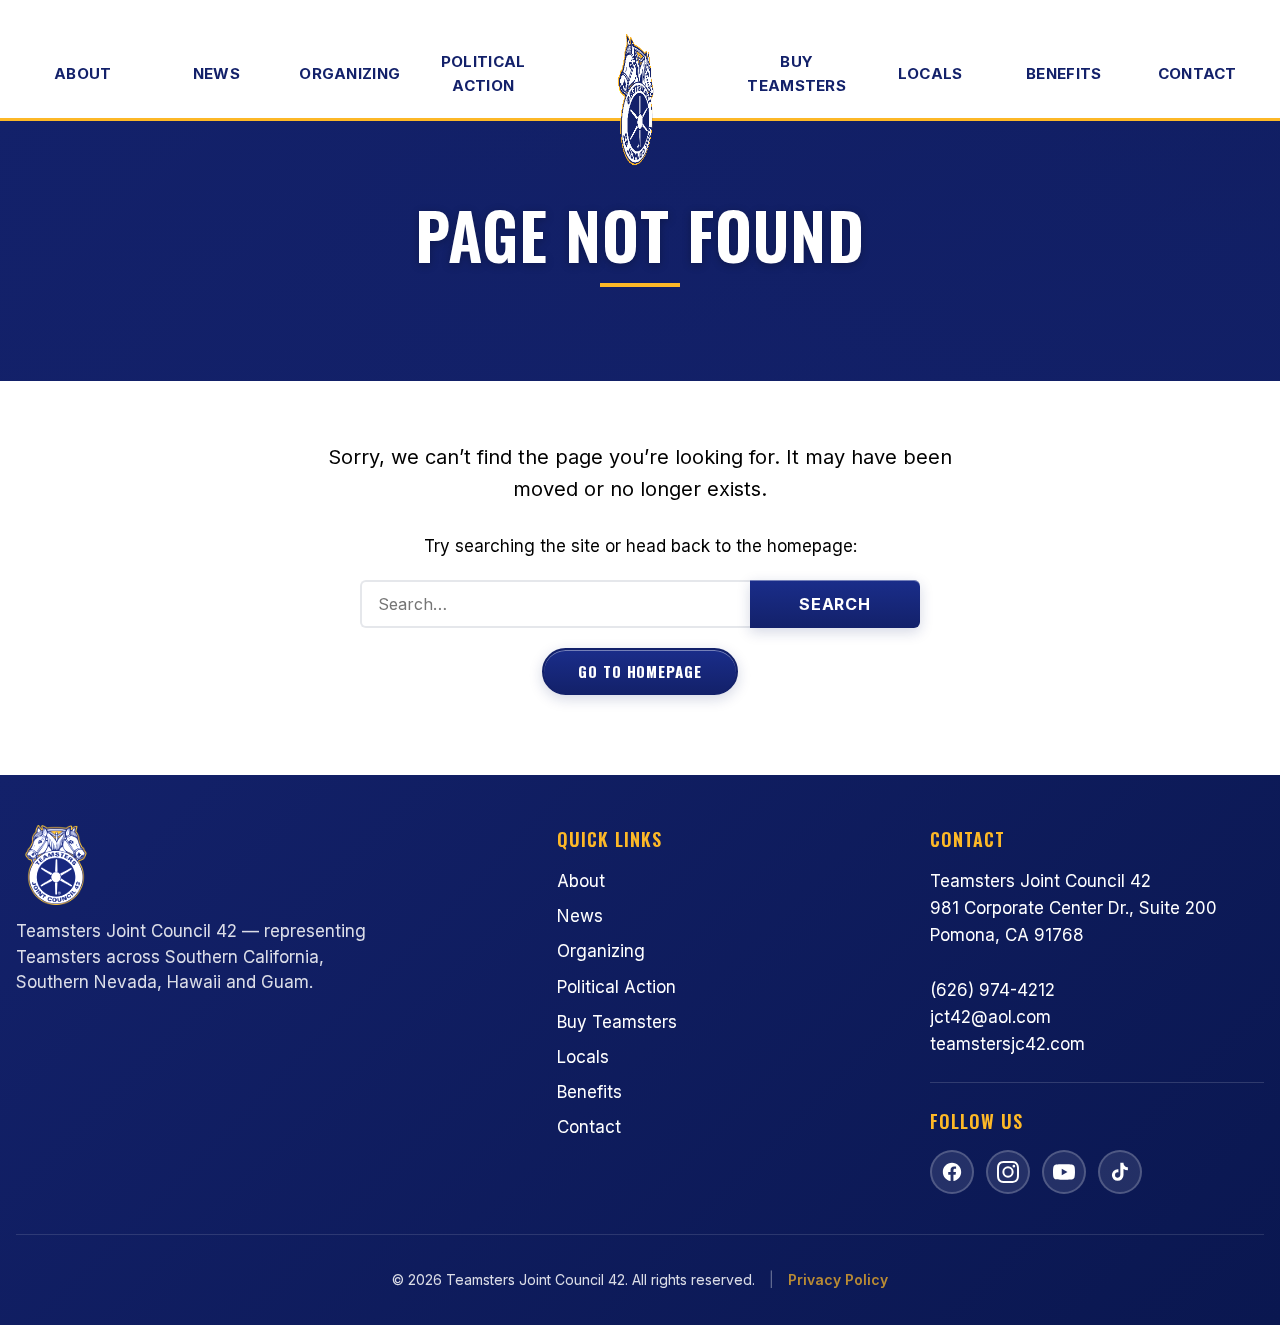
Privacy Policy (838, 1279)
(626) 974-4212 (992, 990)
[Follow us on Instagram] (1008, 1172)
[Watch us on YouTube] (1064, 1172)
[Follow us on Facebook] (952, 1172)
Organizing (349, 73)
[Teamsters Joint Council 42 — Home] (640, 104)
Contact (1197, 73)
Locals (930, 73)
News (216, 73)
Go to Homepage (640, 671)
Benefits (1063, 73)
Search (835, 604)
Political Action (483, 73)
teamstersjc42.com (1007, 1044)
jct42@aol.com (990, 1017)
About (83, 73)
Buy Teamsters (796, 73)
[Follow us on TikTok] (1120, 1172)
